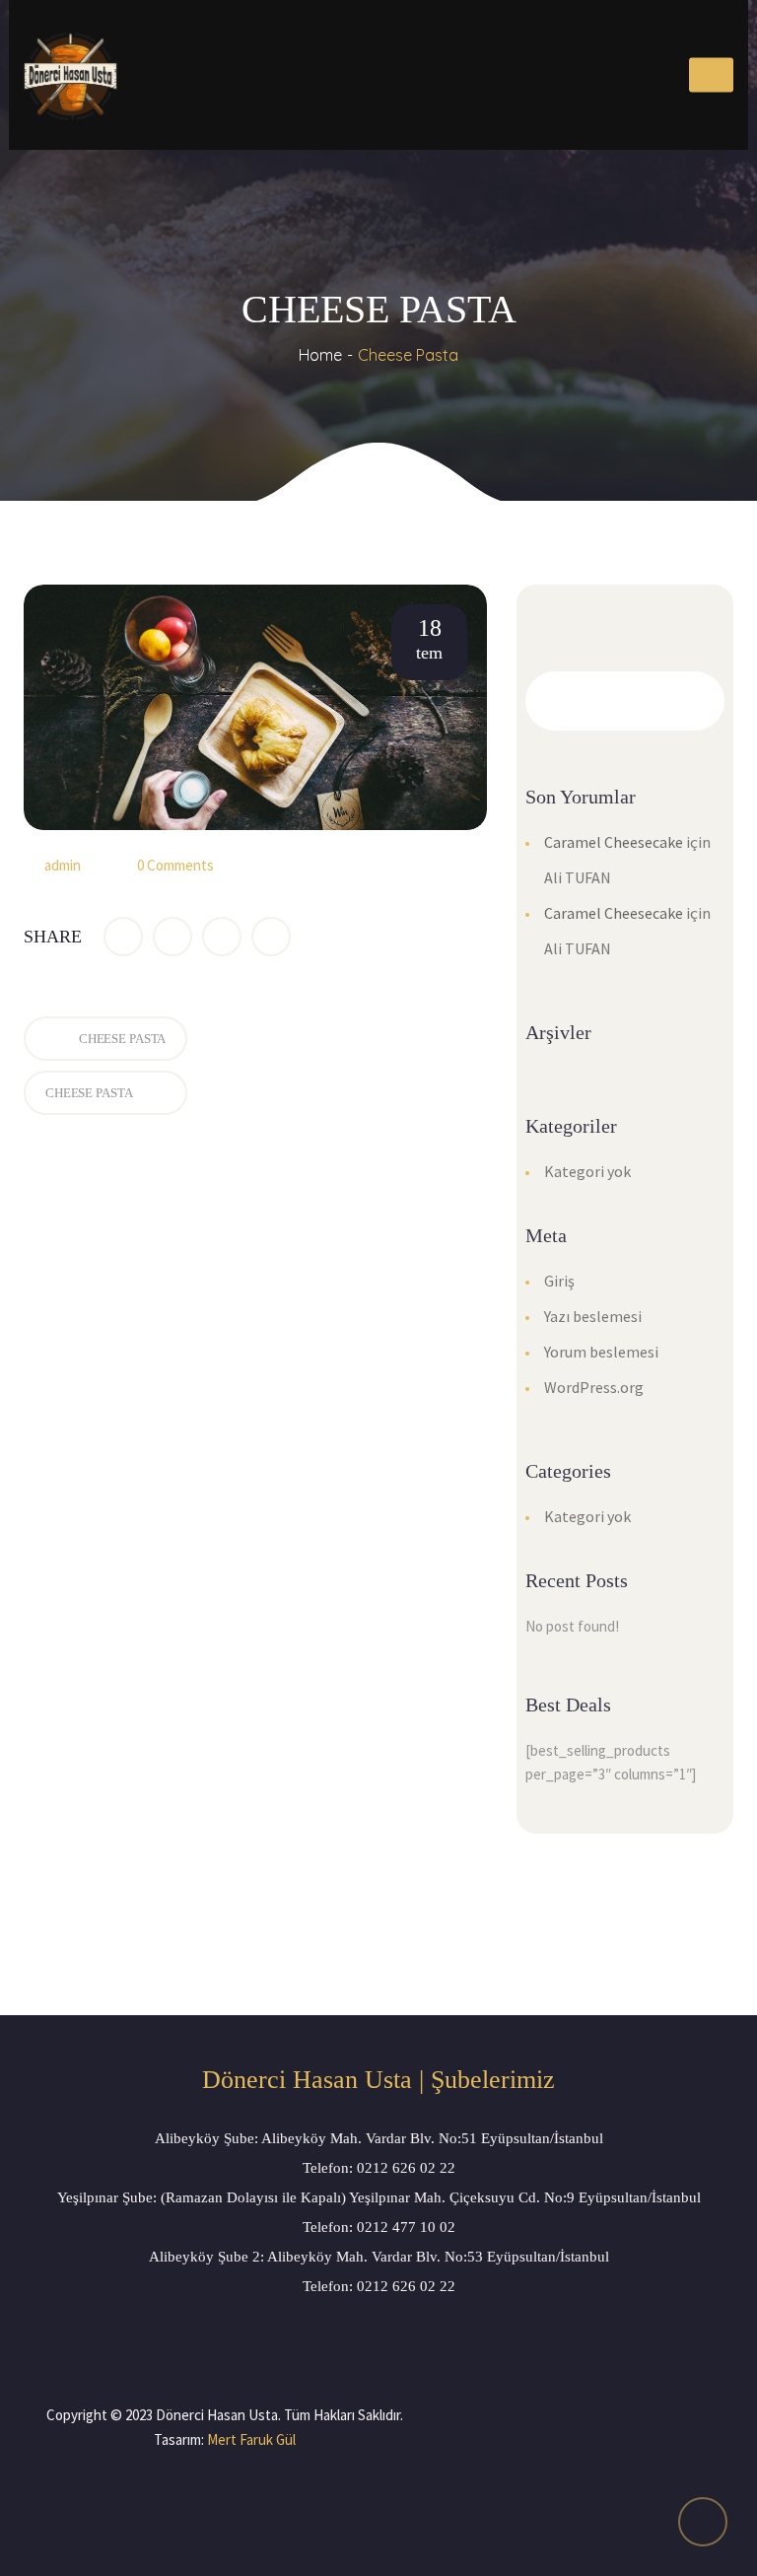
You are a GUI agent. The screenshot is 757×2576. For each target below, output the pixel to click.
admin (63, 865)
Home (320, 355)
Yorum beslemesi (601, 1352)
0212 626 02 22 (406, 2168)
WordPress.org (594, 1387)
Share (53, 937)
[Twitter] (172, 937)
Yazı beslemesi (593, 1316)
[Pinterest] (271, 937)
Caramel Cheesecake (614, 842)
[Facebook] (123, 937)
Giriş (559, 1281)
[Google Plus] (222, 937)
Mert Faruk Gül (251, 2439)
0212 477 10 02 (406, 2227)
